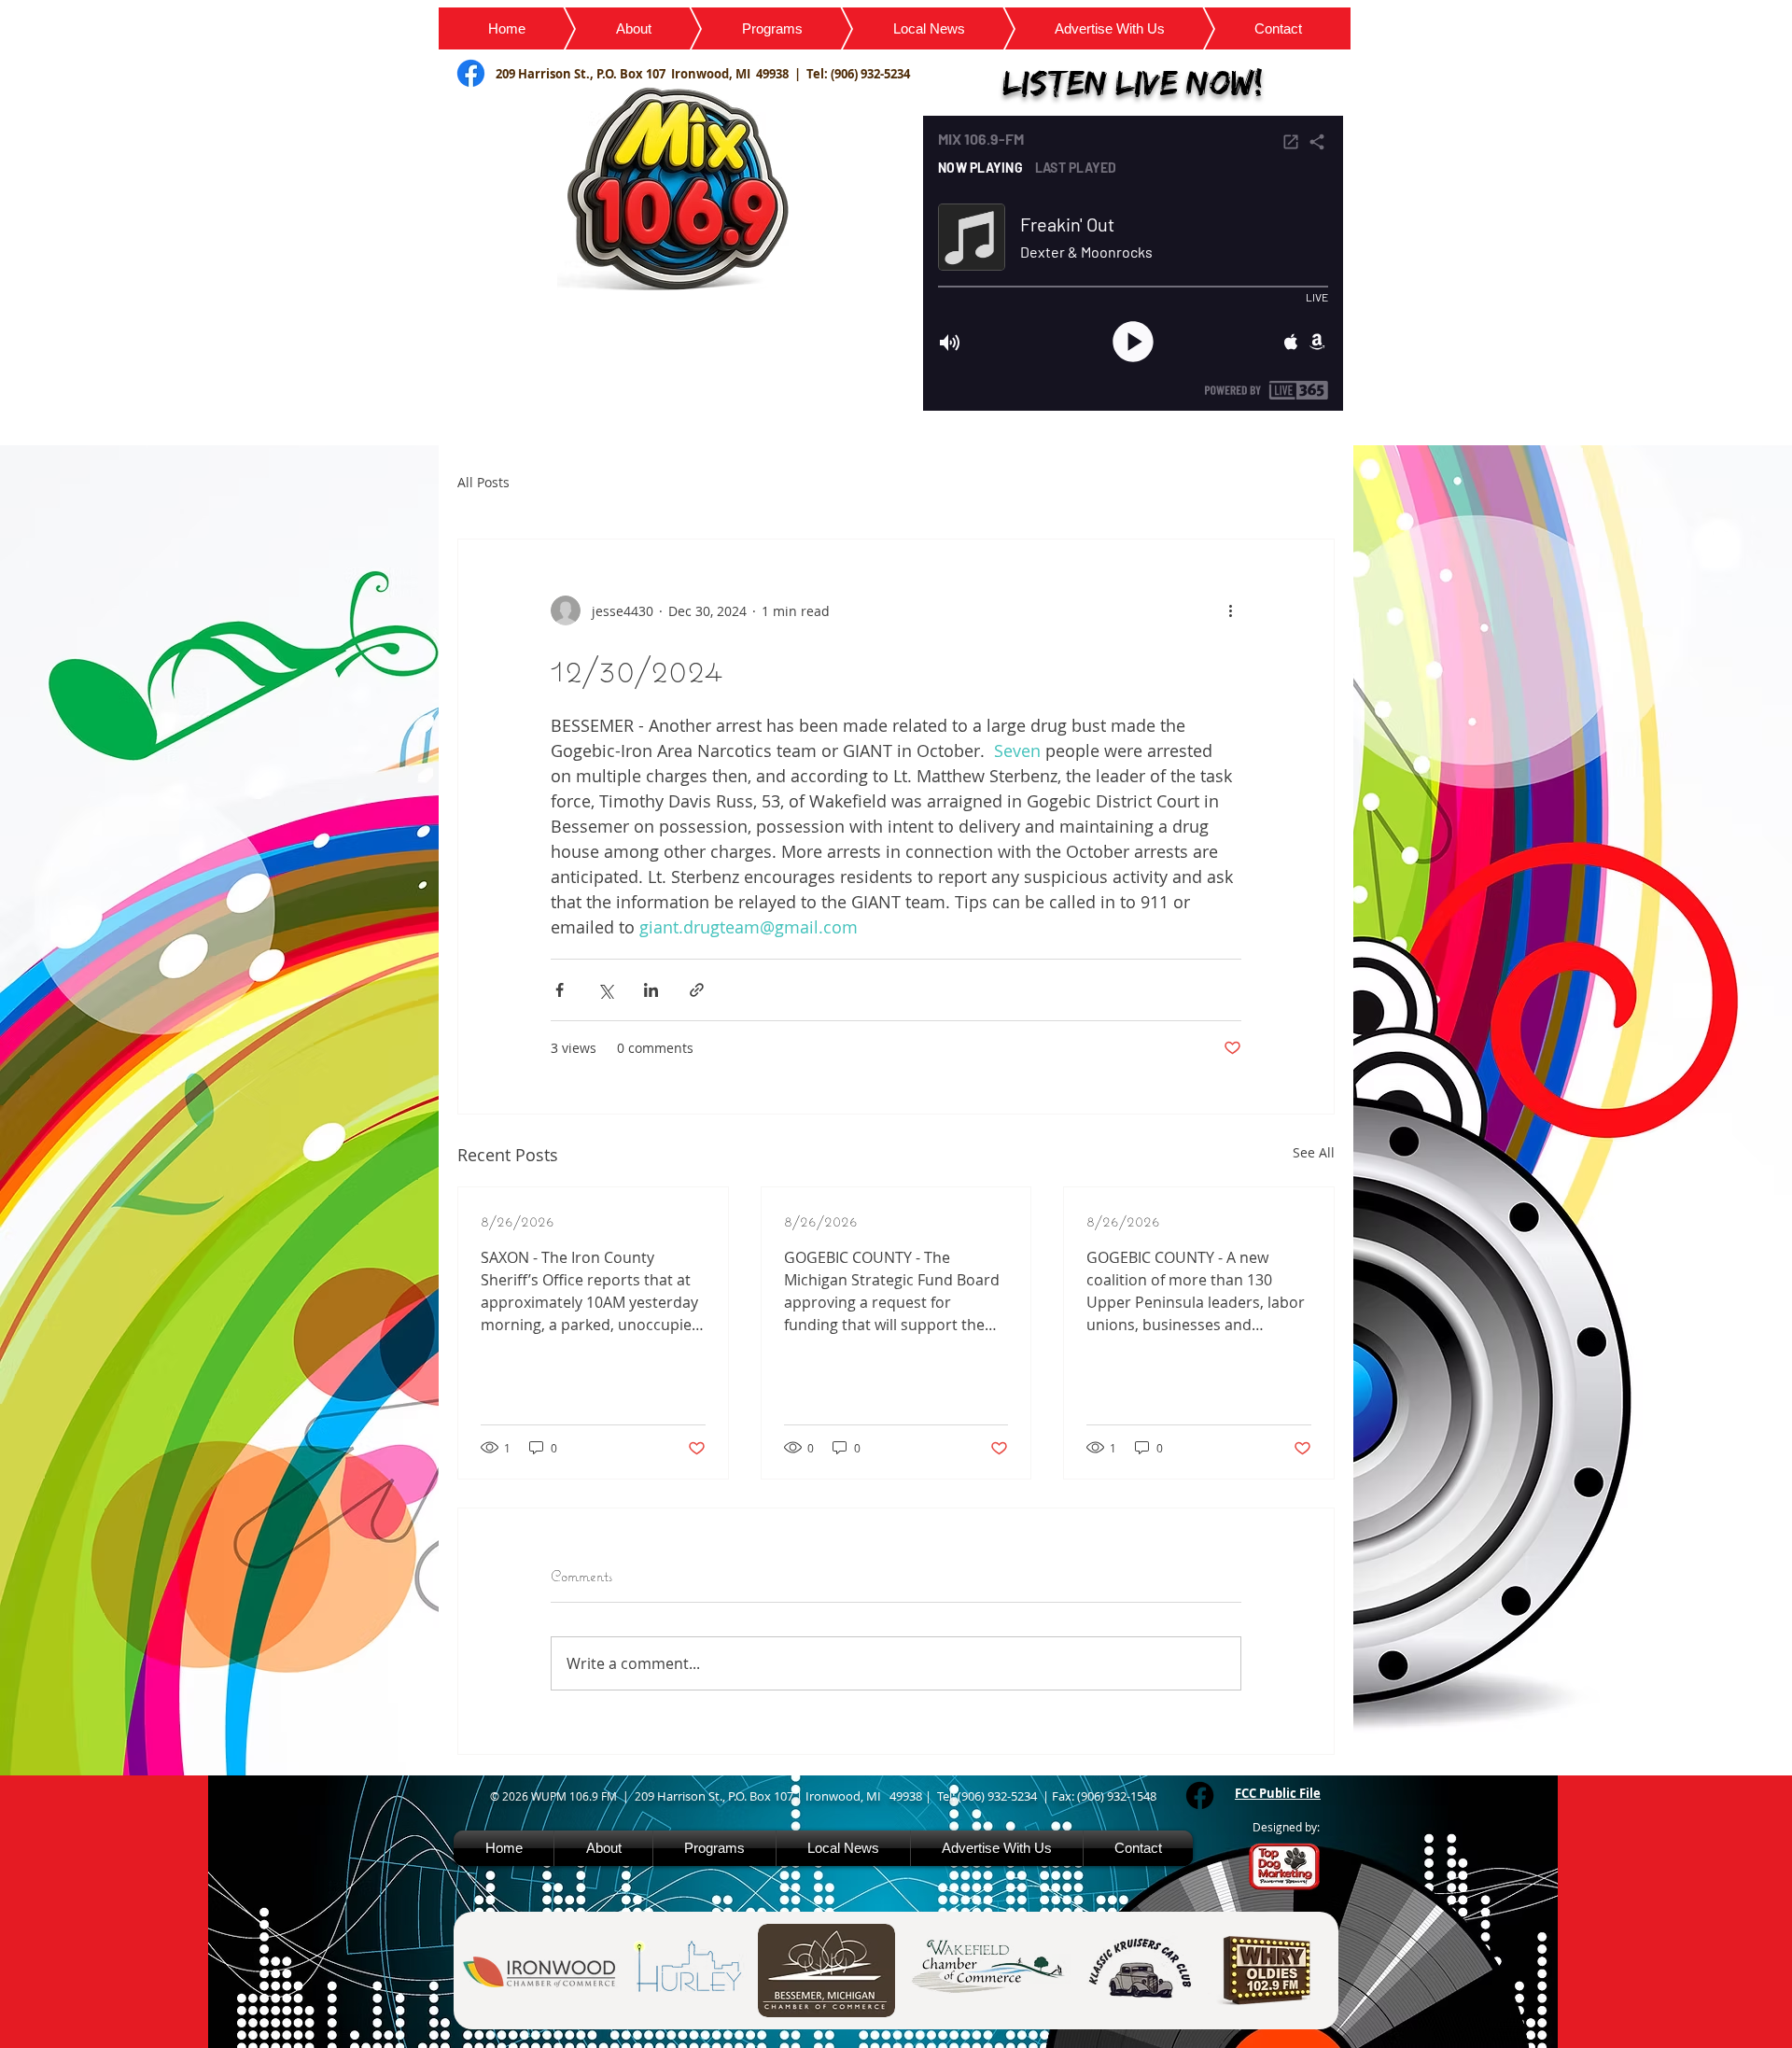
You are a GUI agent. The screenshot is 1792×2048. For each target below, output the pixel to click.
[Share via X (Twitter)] (605, 990)
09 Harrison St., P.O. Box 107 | (723, 1796)
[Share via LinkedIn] (651, 990)
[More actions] (1230, 610)
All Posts (483, 482)
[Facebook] (1200, 1796)
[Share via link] (697, 990)
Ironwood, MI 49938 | (739, 74)
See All (1314, 1152)
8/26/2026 (518, 1220)
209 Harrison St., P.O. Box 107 (583, 74)
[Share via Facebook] (560, 990)
